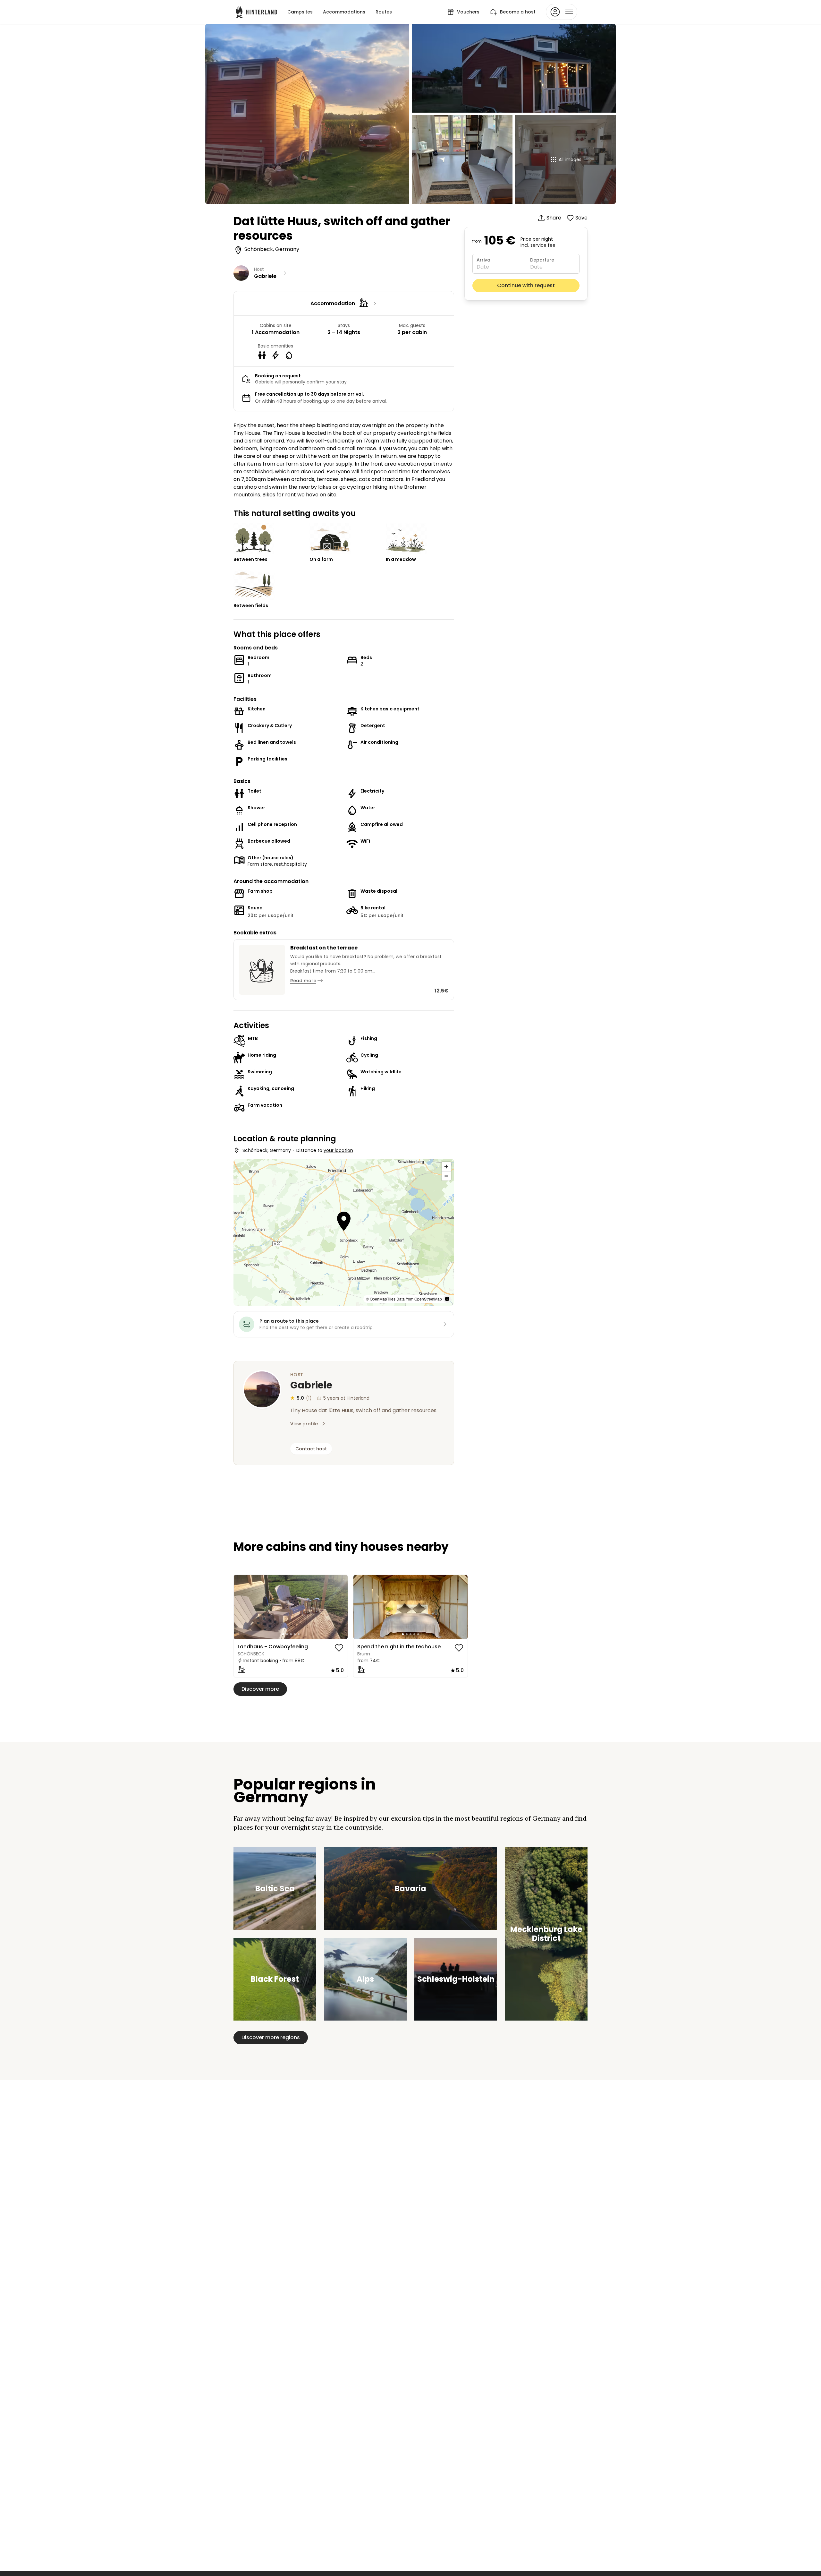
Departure (542, 260)
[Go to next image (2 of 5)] (340, 1607)
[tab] (283, 1634)
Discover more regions (271, 2037)
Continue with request (526, 285)
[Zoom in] (446, 1167)
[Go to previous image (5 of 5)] (241, 1607)
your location (338, 1150)
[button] (344, 1222)
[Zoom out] (446, 1176)
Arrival (484, 260)
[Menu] (562, 12)
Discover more (260, 1689)
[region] (291, 1607)
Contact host (311, 1449)
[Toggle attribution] (447, 1299)
